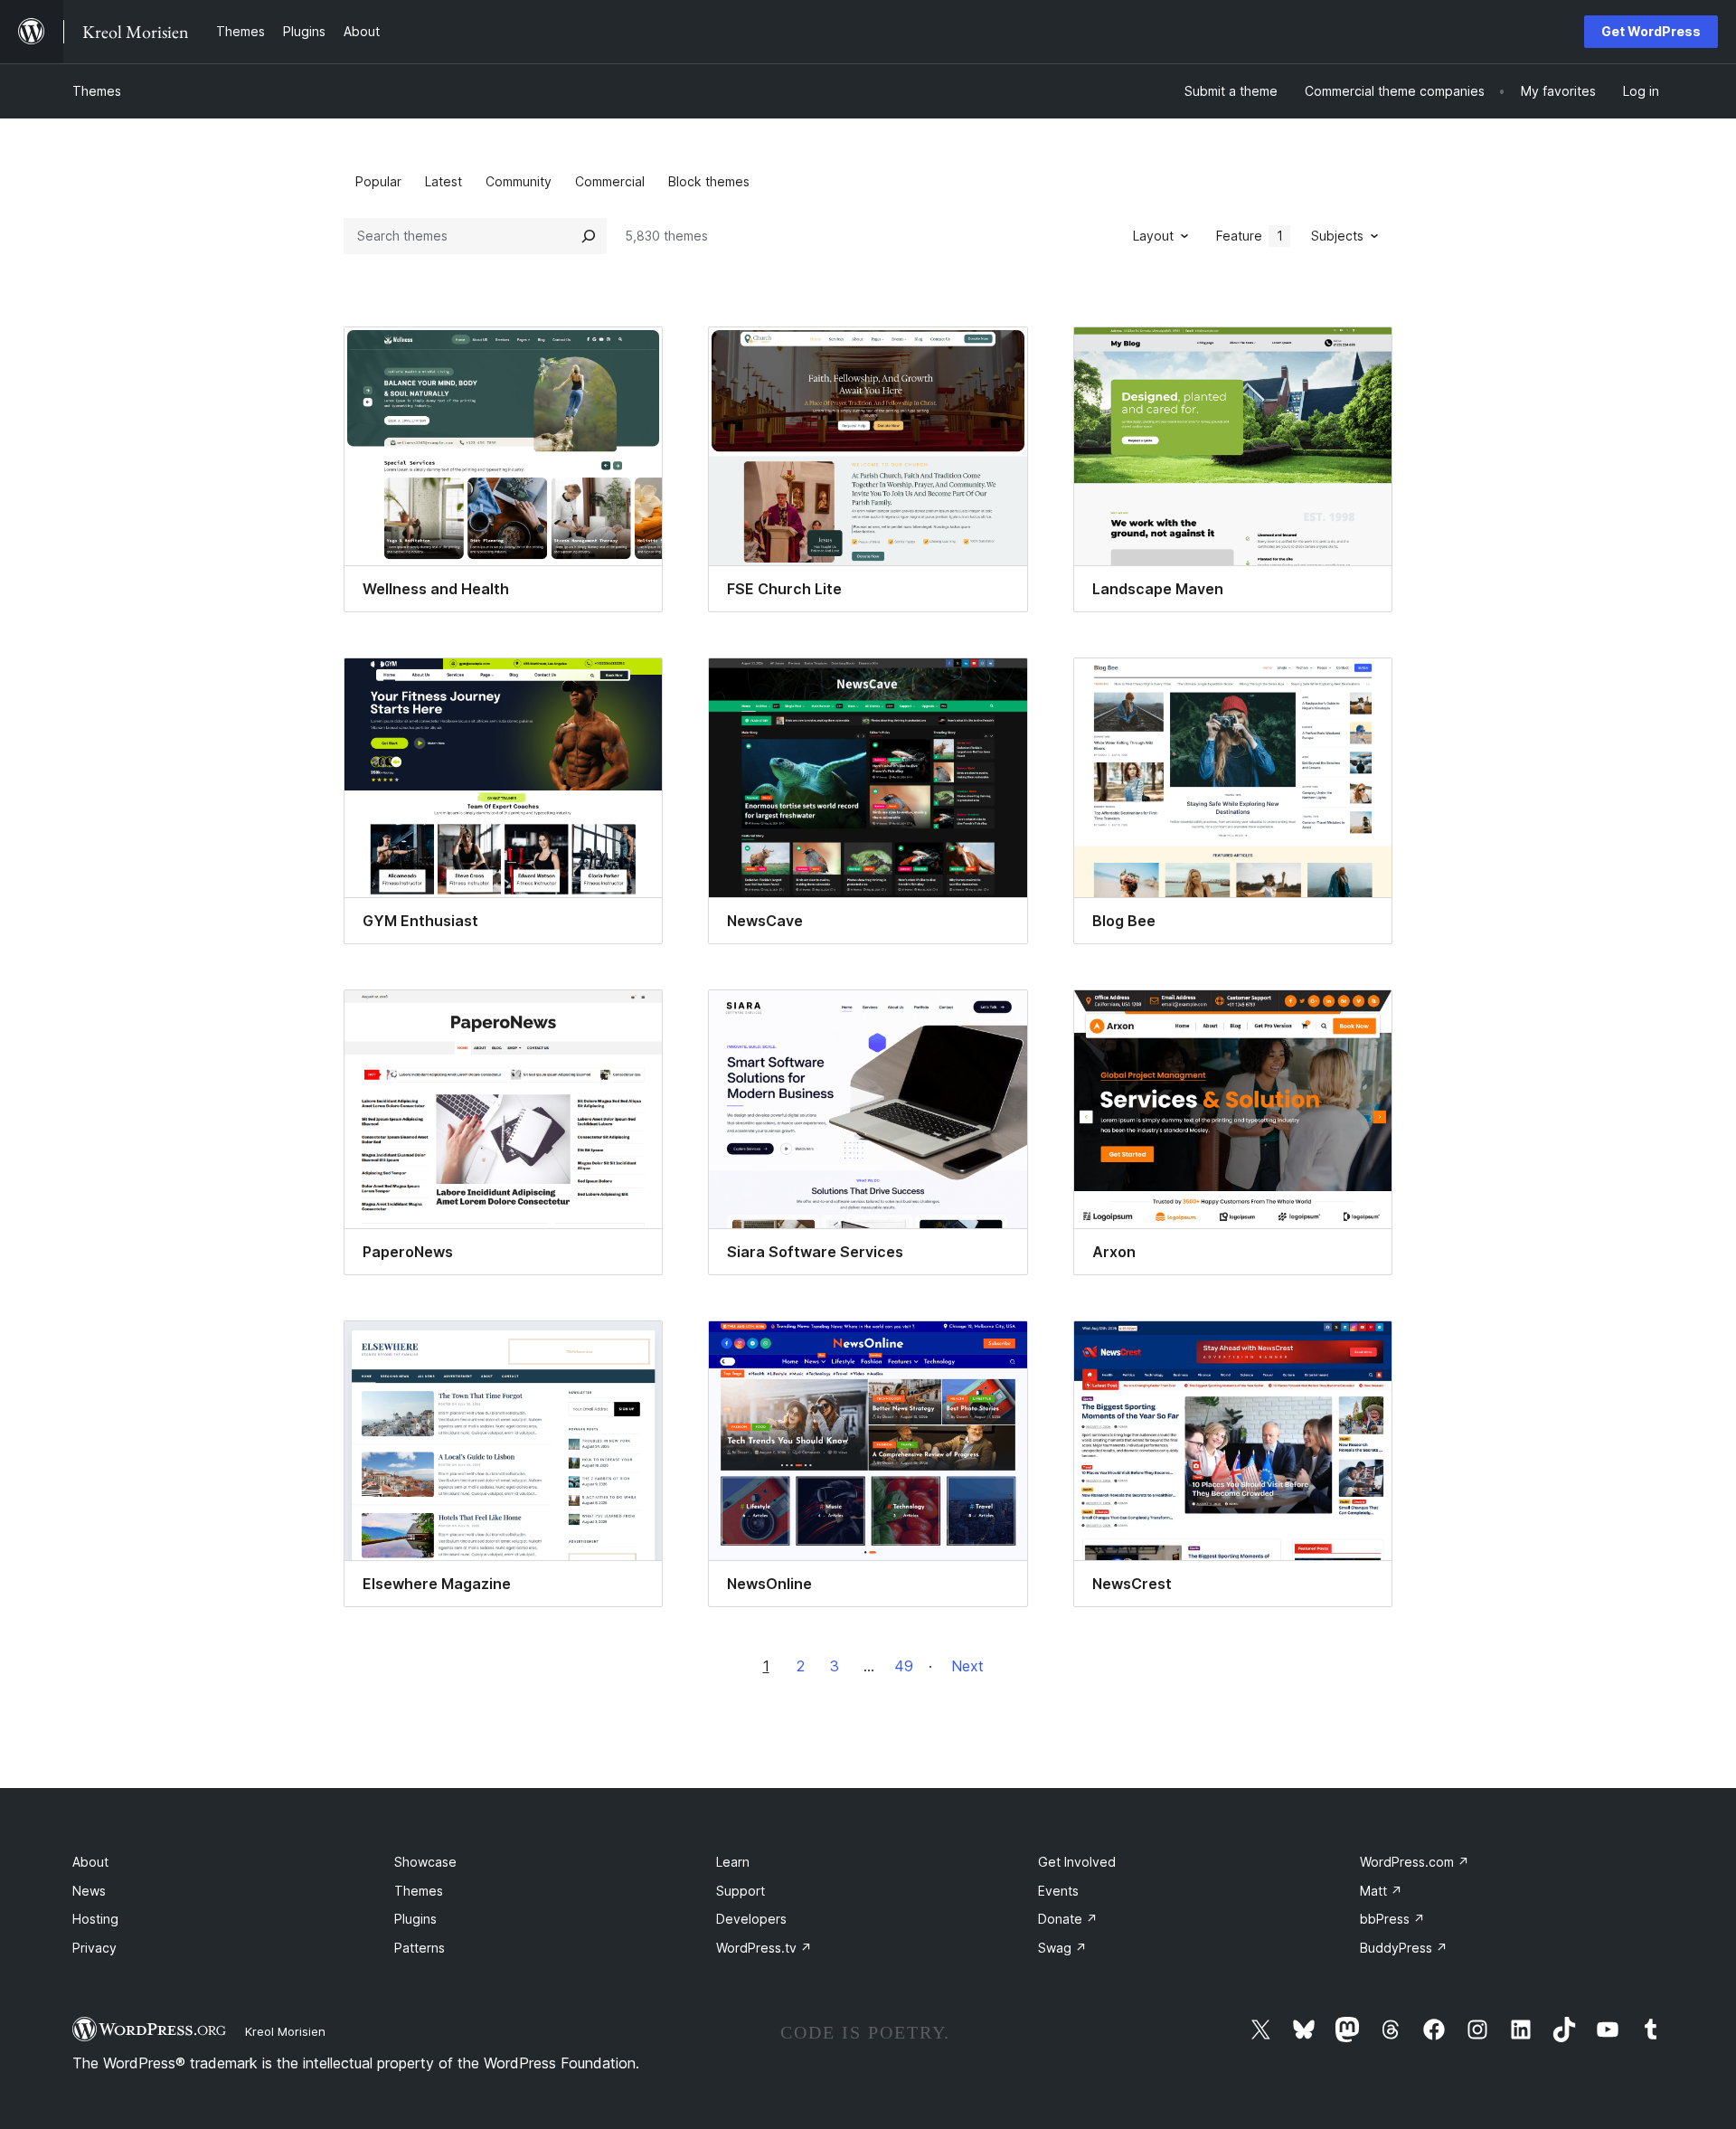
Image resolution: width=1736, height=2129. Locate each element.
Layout (1153, 236)
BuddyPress (1404, 1948)
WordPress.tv (764, 1948)
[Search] (589, 236)
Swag (1062, 1948)
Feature (1250, 236)
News (89, 1891)
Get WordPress (1651, 31)
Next (967, 1666)
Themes (97, 91)
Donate (1068, 1919)
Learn (733, 1862)
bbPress (1392, 1919)
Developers (751, 1919)
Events (1058, 1891)
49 (904, 1666)
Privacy (94, 1948)
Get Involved (1077, 1862)
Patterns (420, 1948)
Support (741, 1891)
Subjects (1337, 236)
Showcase (425, 1862)
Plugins (415, 1919)
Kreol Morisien (285, 2031)
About (90, 1862)
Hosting (95, 1919)
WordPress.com (1415, 1862)
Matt (1381, 1891)
